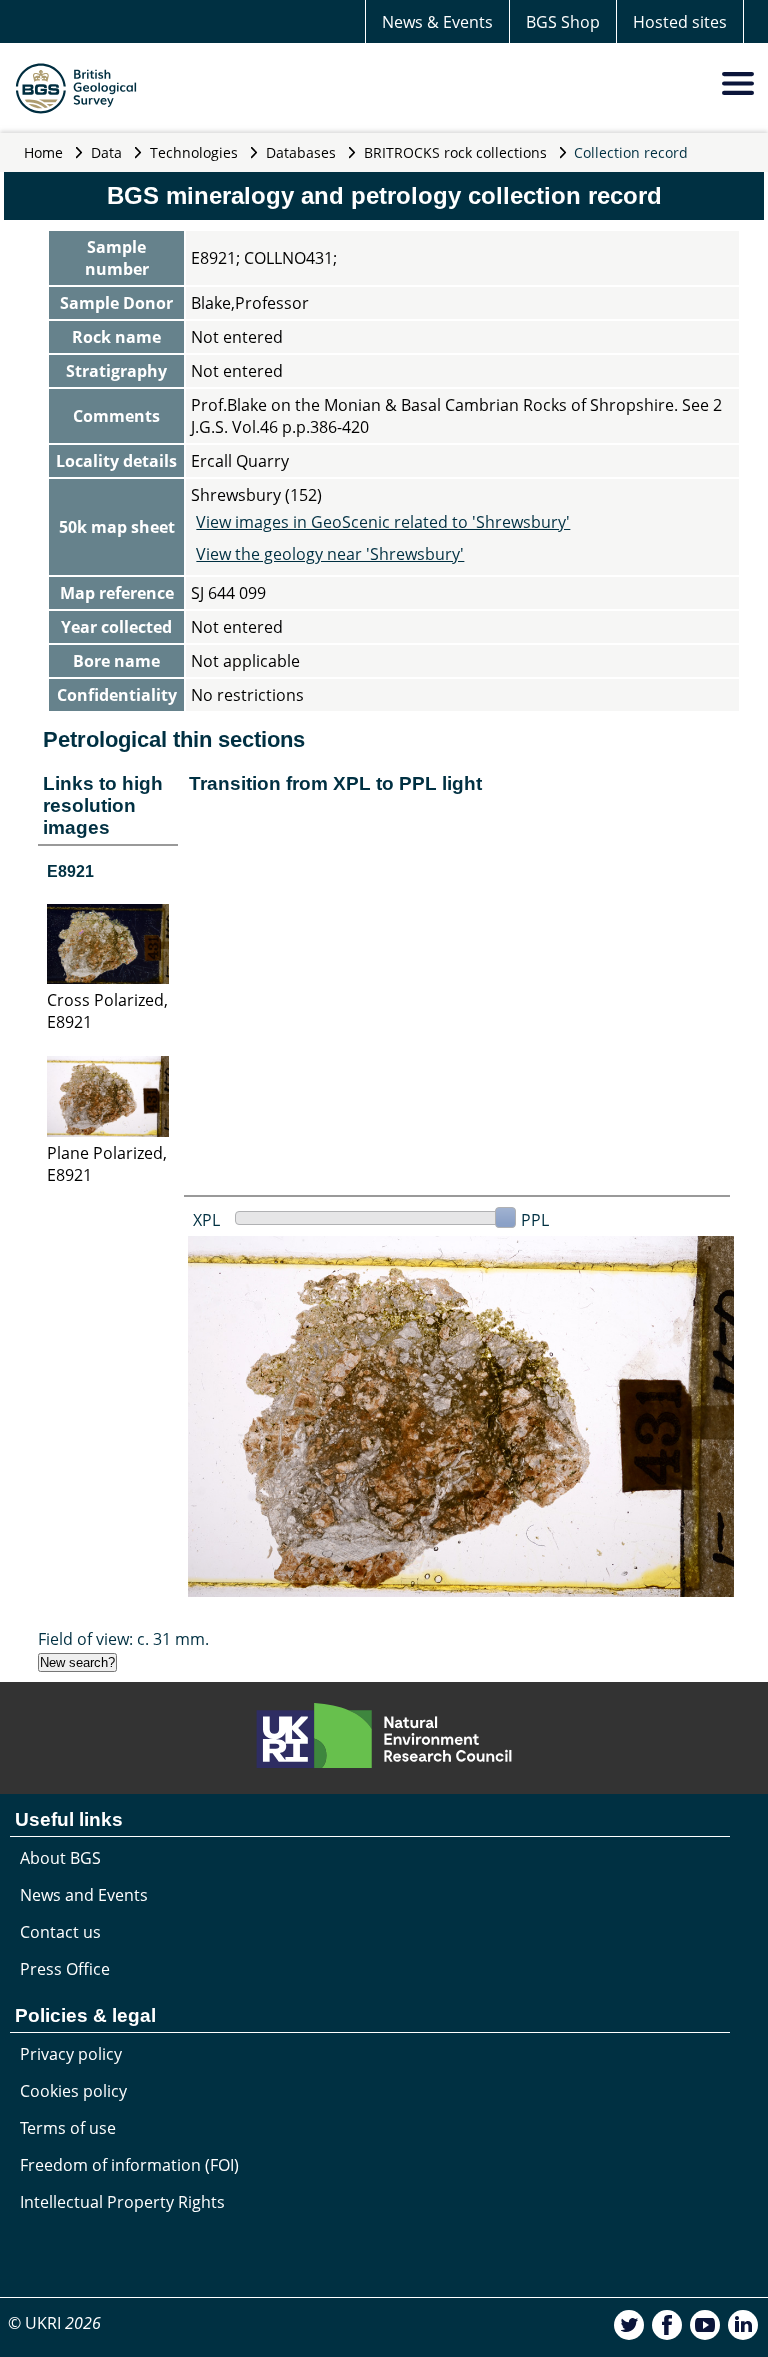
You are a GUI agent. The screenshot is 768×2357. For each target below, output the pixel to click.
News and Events (84, 1895)
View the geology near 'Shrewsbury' (330, 554)
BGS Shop (563, 22)
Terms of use (68, 2128)
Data (106, 152)
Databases (301, 152)
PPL (535, 1220)
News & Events (437, 22)
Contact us (60, 1932)
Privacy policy (71, 2054)
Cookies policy (73, 2091)
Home (43, 152)
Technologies (194, 152)
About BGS (60, 1858)
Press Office (65, 1969)
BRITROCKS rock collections (455, 152)
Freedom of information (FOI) (129, 2165)
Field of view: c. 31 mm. (123, 1639)
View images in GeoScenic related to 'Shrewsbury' (383, 522)
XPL (206, 1220)
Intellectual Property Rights (122, 2202)
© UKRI (54, 2323)
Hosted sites (680, 22)
